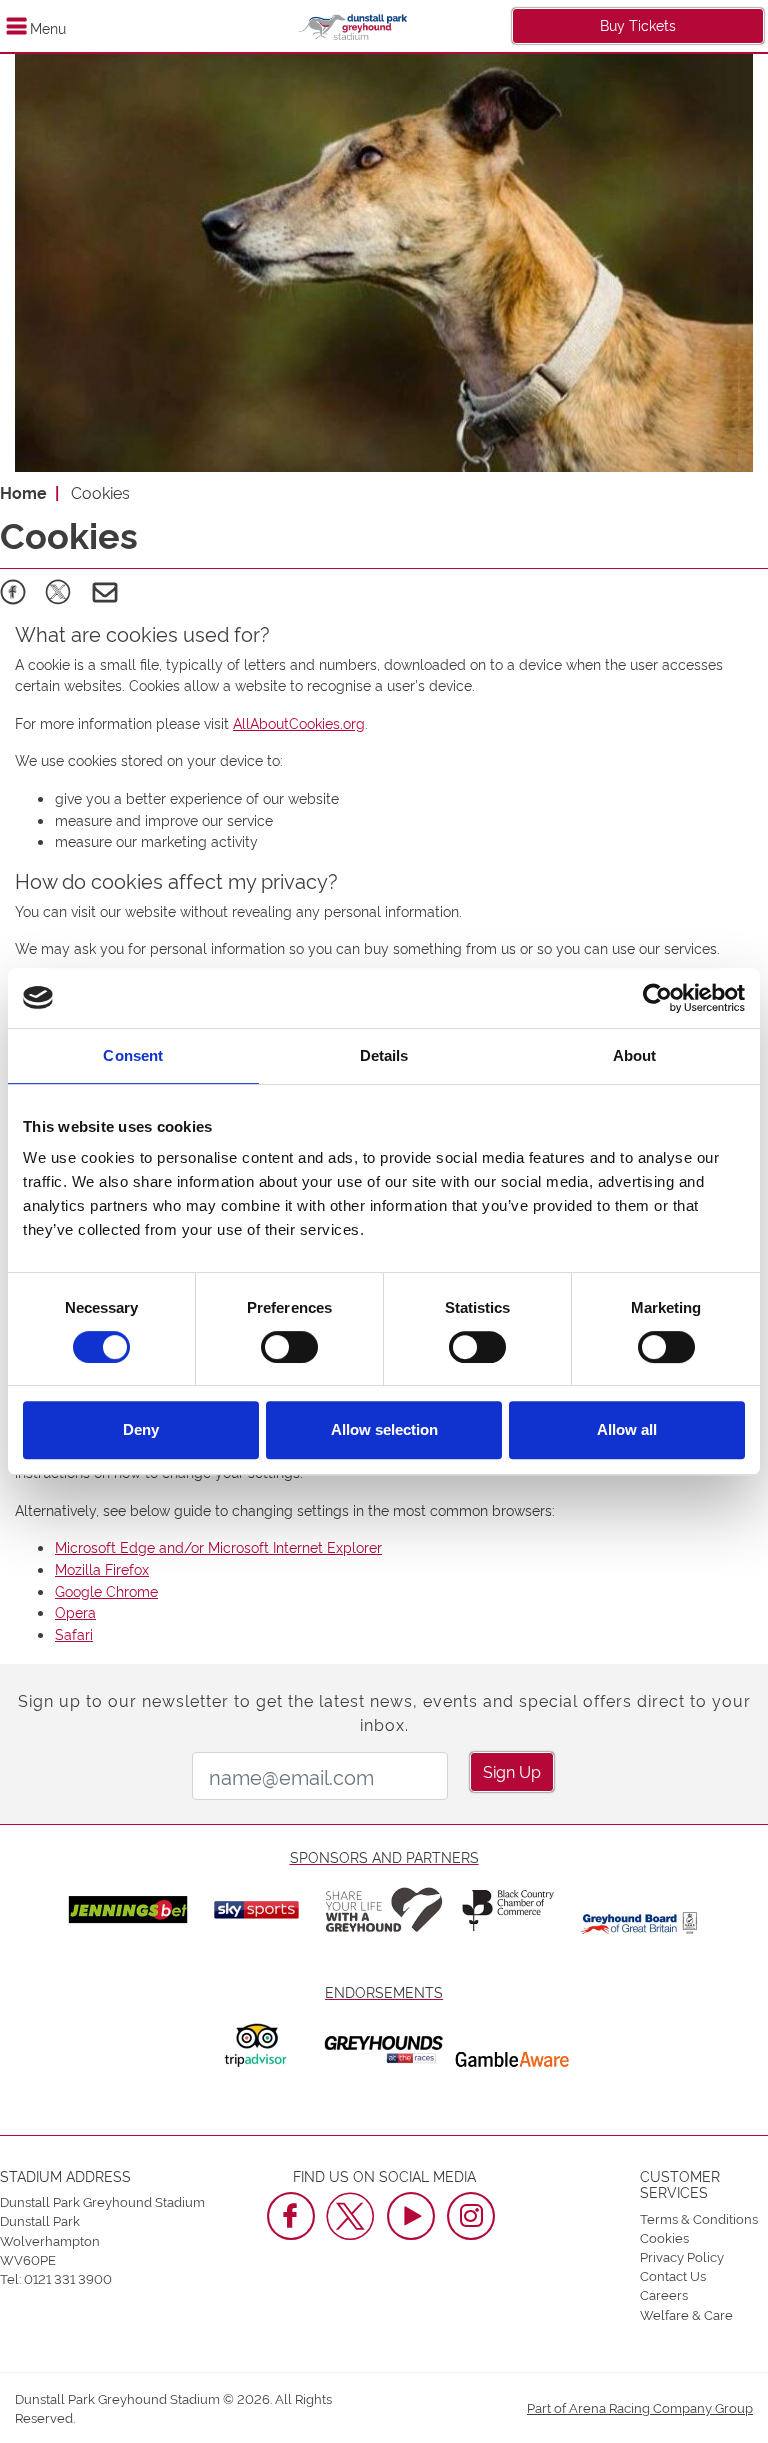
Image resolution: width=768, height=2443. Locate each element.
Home (23, 492)
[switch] (289, 1347)
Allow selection (384, 1429)
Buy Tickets (638, 24)
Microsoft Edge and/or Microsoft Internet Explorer (218, 1546)
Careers (664, 2294)
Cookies (664, 2237)
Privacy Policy (682, 2256)
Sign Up (512, 1771)
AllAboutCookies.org (299, 722)
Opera (75, 1611)
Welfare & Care (686, 2314)
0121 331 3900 (68, 2278)
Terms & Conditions (699, 2218)
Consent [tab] (133, 1055)
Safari (74, 1633)
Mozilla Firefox (102, 1568)
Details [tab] (384, 1055)
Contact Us (673, 2275)
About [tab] (635, 1055)
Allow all (627, 1429)
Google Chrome (106, 1590)
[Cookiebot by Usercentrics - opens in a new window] (657, 998)
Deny (141, 1429)
